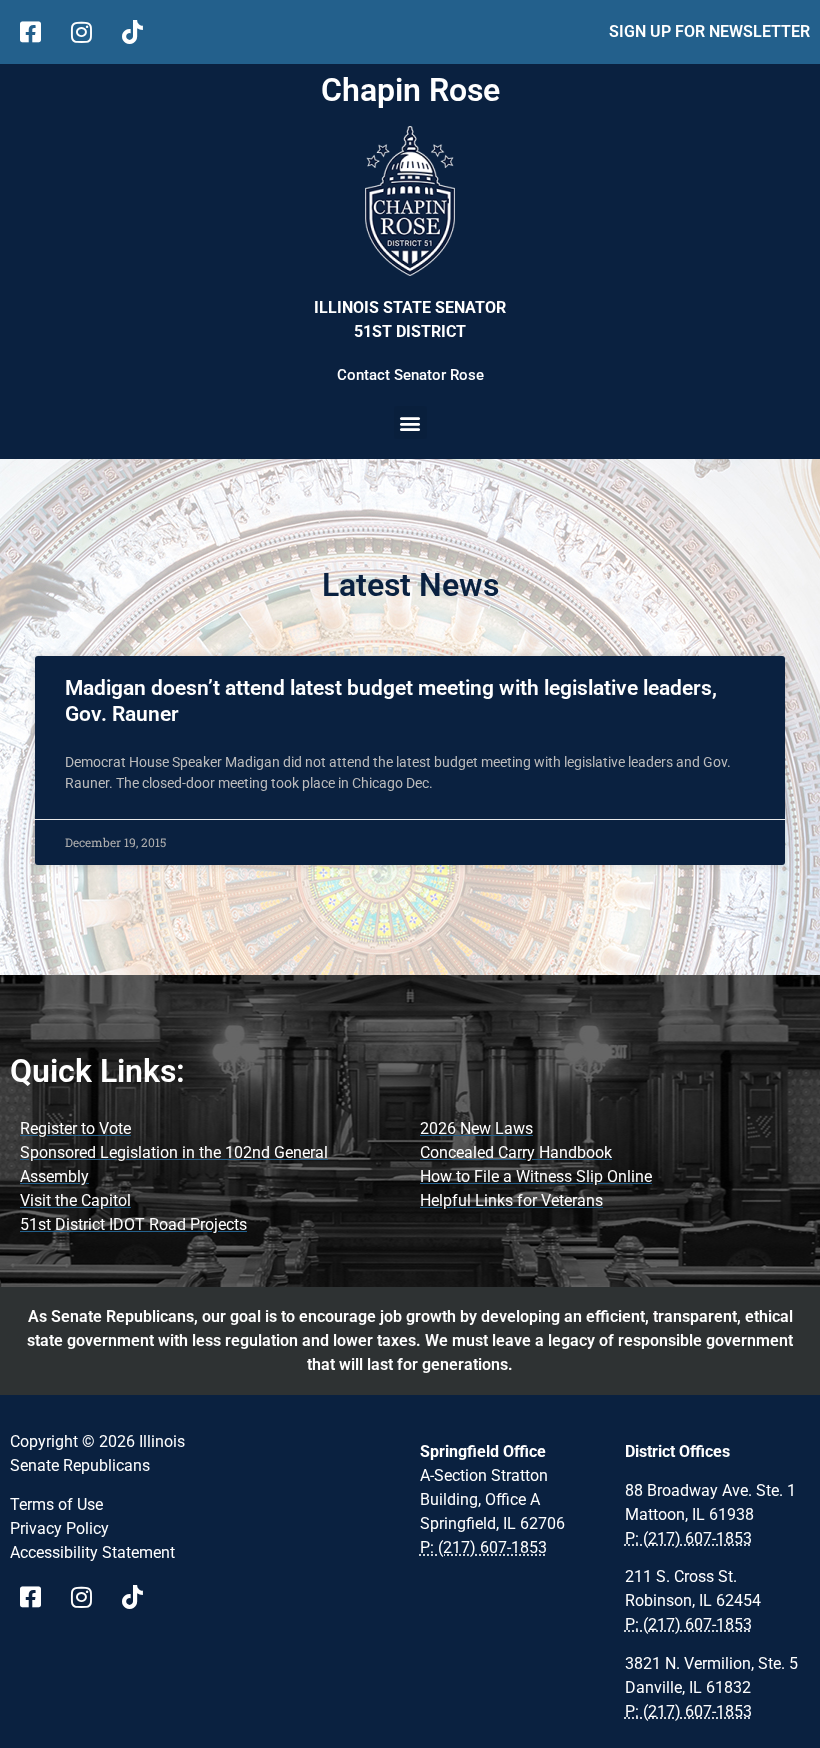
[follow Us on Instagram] (88, 32)
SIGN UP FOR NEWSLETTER (709, 31)
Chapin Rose (410, 90)
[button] (410, 422)
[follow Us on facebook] (37, 32)
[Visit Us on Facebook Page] (37, 1597)
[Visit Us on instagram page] (88, 1597)
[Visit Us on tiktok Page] (139, 1597)
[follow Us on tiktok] (139, 32)
